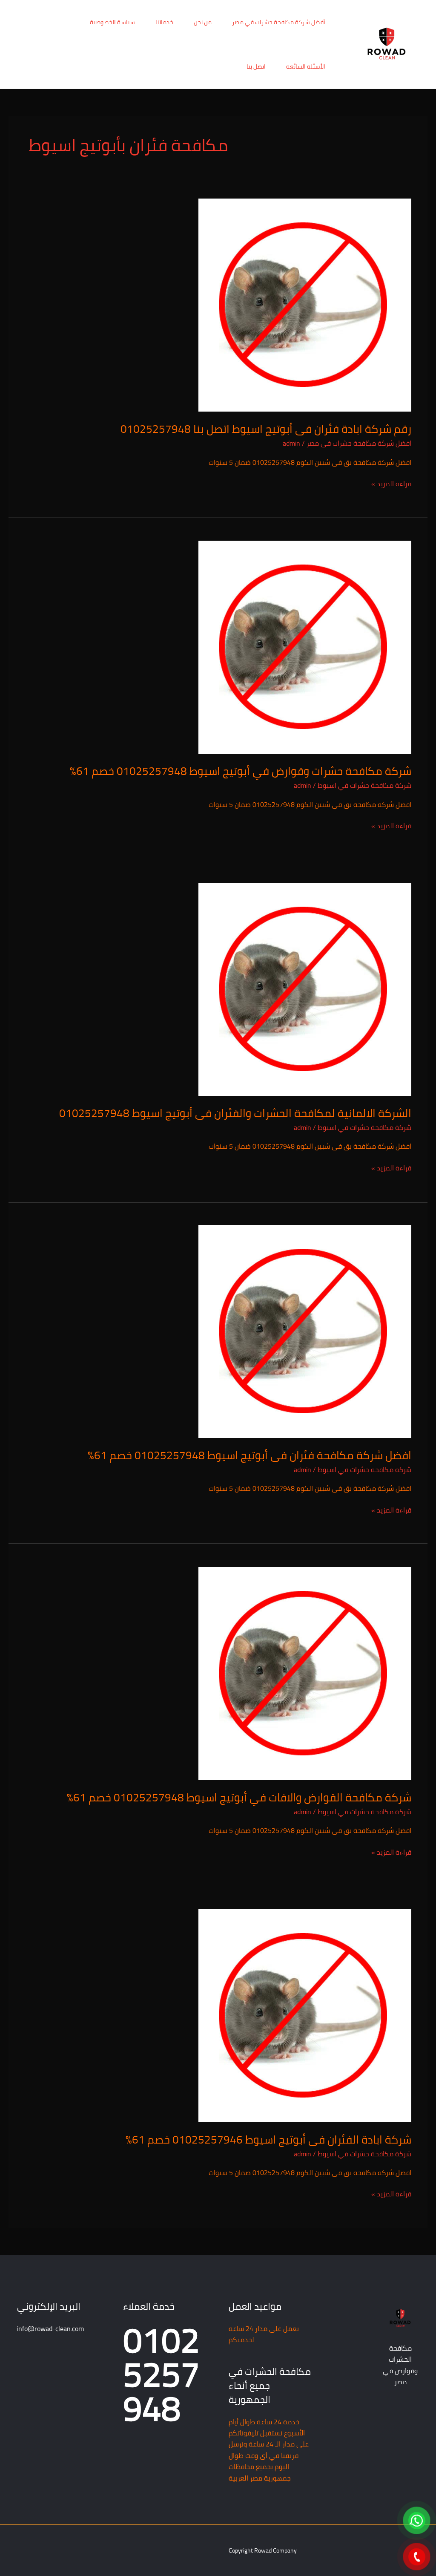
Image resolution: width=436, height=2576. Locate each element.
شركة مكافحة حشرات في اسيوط (364, 785)
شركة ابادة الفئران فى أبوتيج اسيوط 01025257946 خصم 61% (268, 2139)
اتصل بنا (256, 66)
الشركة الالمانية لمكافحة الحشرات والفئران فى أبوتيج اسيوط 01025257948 (235, 1113)
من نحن (203, 22)
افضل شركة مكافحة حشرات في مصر (359, 443)
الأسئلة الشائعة (306, 66)
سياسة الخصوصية (112, 22)
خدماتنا (164, 22)
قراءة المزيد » (391, 484)
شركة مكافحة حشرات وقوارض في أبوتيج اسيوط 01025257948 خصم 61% (241, 771)
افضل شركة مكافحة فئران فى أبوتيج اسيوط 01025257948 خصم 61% (250, 1455)
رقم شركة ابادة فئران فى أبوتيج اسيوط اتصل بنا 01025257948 (266, 429)
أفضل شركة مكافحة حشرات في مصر (279, 22)
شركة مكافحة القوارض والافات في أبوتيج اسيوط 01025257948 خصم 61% (239, 1797)
